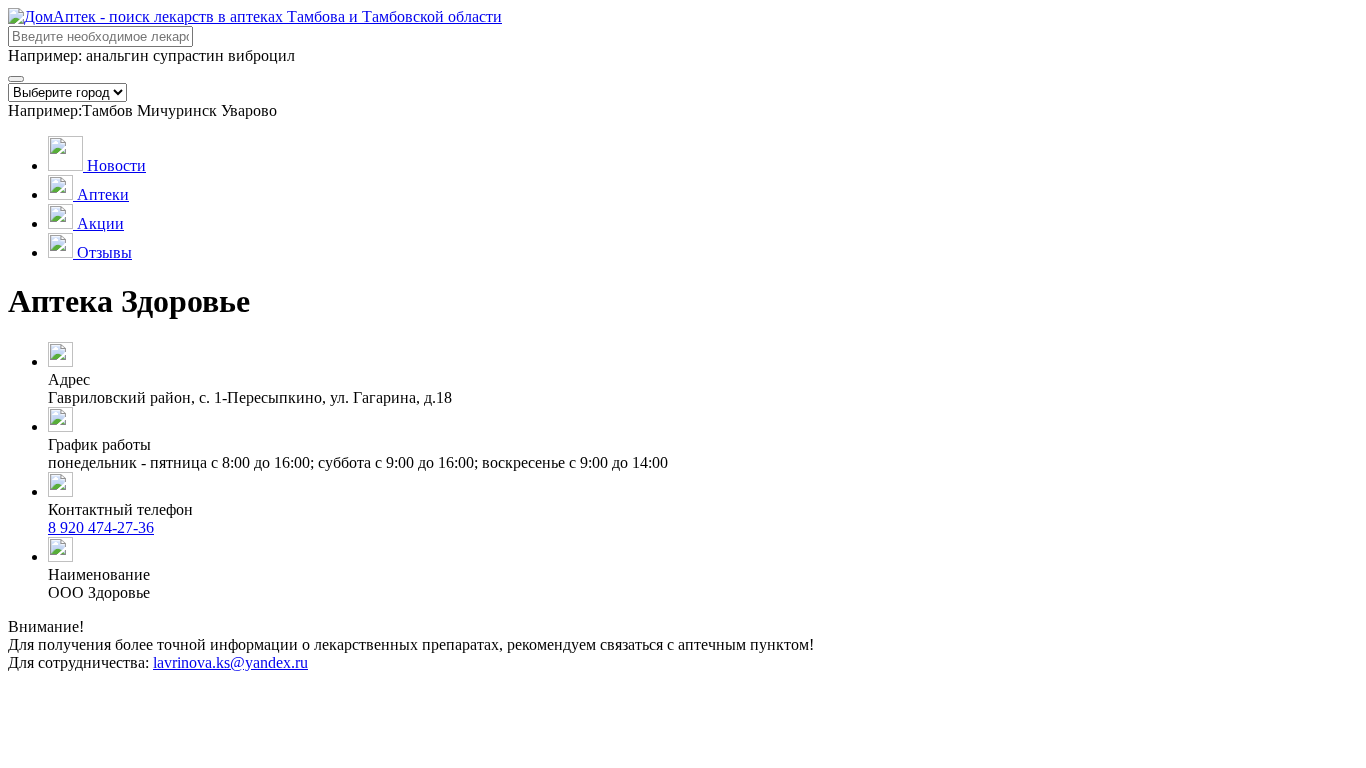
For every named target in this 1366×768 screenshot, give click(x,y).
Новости (116, 165)
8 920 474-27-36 (101, 527)
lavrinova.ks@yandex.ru (230, 662)
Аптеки (103, 194)
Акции (100, 223)
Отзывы (104, 252)
